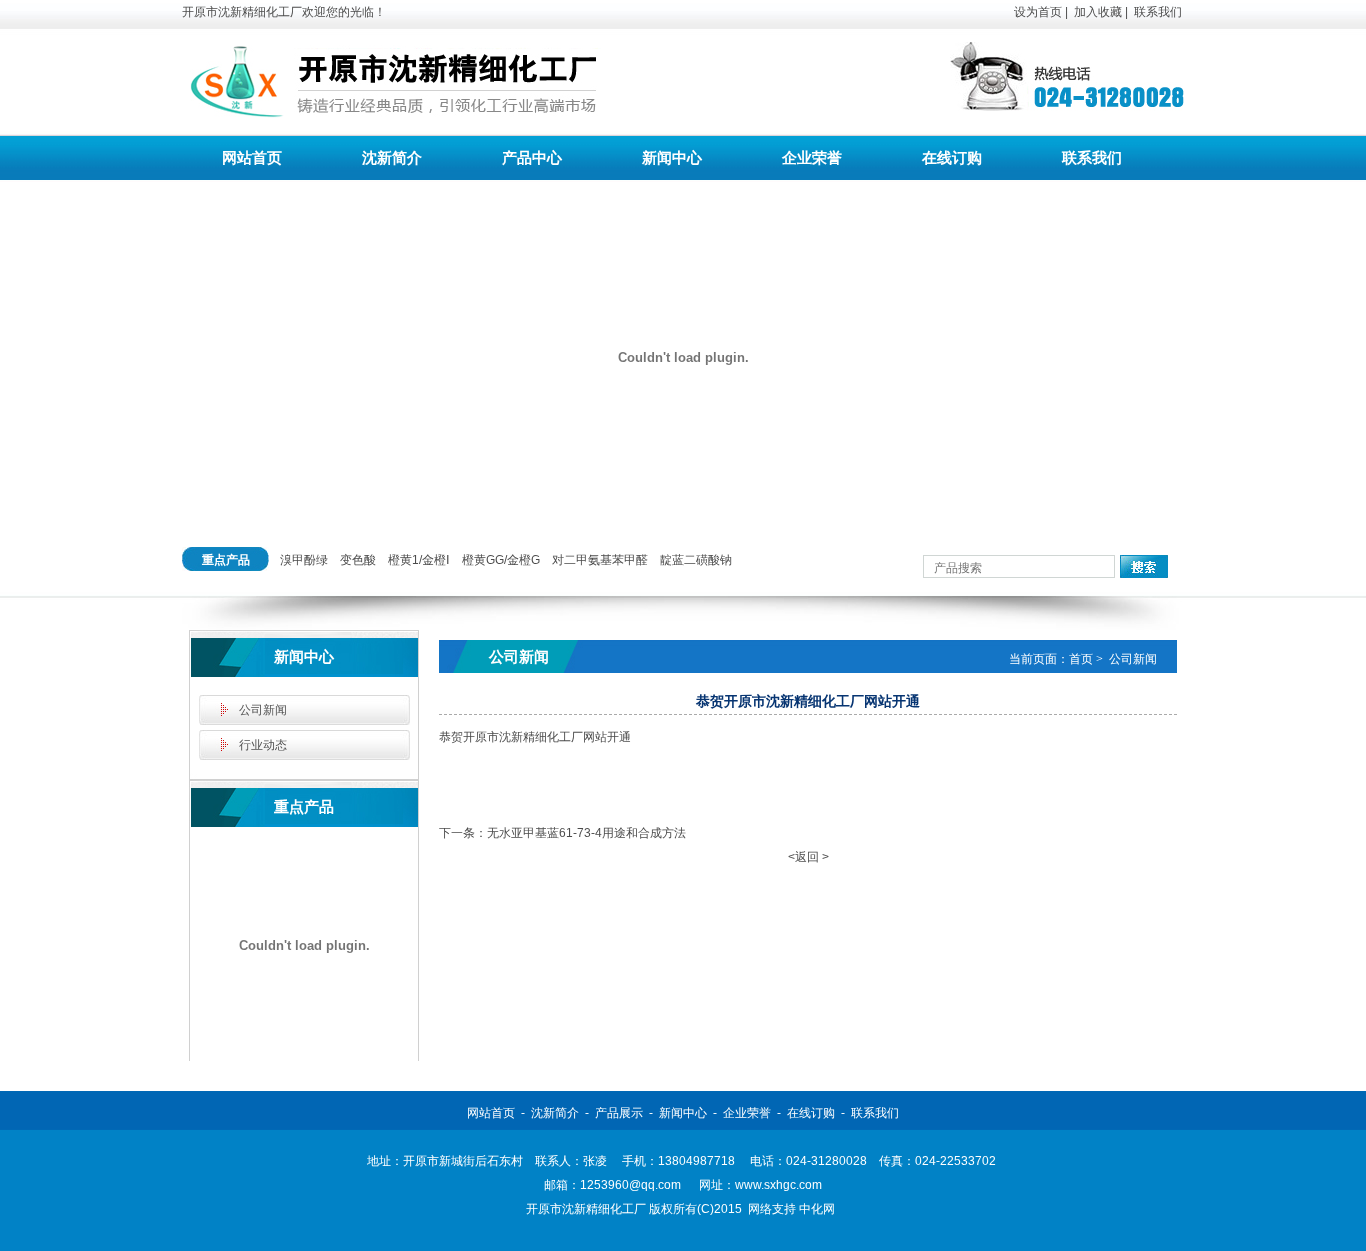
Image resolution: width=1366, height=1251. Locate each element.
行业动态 (263, 745)
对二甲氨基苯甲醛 (600, 560)
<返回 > (808, 857)
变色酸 (358, 560)
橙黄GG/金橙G (501, 560)
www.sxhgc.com (778, 1185)
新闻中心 (672, 158)
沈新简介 (392, 158)
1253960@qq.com (630, 1185)
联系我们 (1158, 12)
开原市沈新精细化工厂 (586, 1209)
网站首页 (252, 158)
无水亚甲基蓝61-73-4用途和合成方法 (586, 833)
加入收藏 (1098, 12)
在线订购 (952, 158)
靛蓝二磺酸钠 (696, 560)
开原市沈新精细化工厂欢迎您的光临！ (284, 12)
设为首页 (1038, 12)
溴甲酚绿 (304, 560)
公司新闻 (263, 710)
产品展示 (619, 1113)
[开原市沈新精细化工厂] (391, 109)
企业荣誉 (812, 158)
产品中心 (532, 158)
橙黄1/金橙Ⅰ (419, 560)
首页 (1081, 659)
